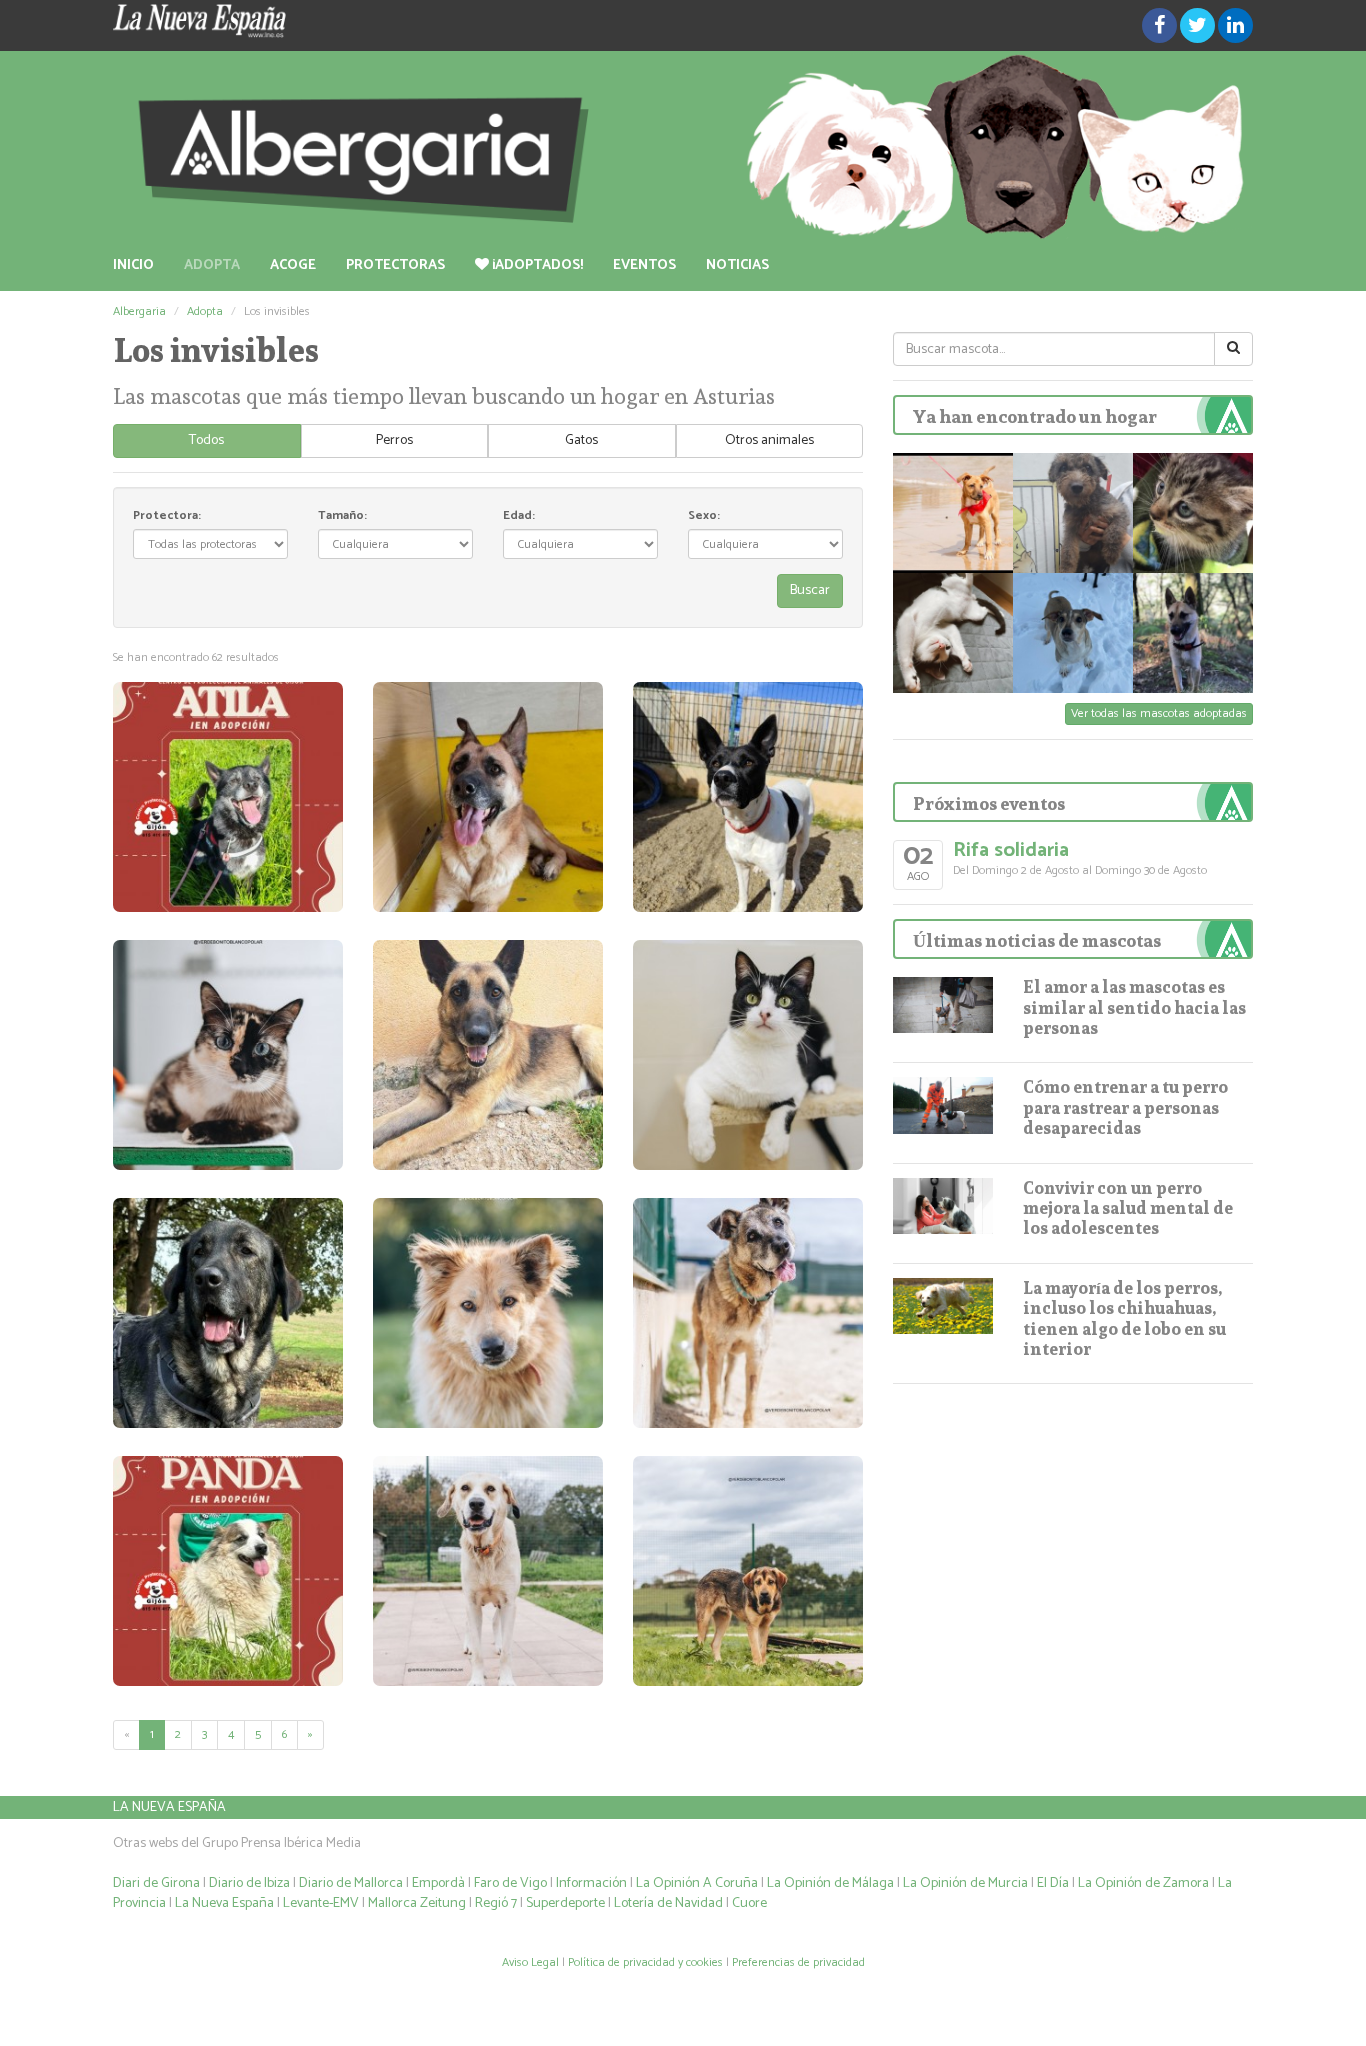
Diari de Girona (156, 1883)
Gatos (581, 440)
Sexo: (704, 515)
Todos (206, 440)
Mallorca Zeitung (417, 1903)
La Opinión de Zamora (1143, 1883)
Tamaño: (342, 515)
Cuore (749, 1903)
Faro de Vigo (510, 1883)
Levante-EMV (321, 1903)
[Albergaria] (683, 146)
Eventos (644, 265)
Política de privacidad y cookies (645, 1962)
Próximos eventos (989, 803)
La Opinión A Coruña (697, 1883)
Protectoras (395, 265)
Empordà (438, 1883)
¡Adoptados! (536, 265)
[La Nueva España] (293, 20)
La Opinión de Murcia (965, 1883)
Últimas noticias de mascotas (1037, 940)
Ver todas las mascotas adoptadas (1159, 713)
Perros (394, 440)
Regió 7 (496, 1903)
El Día (1053, 1883)
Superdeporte (565, 1903)
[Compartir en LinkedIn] (1235, 25)
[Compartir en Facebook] (1159, 25)
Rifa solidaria (1011, 850)
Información (591, 1883)
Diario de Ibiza (249, 1883)
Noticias (737, 265)
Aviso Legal (530, 1962)
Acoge (293, 265)
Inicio (133, 265)
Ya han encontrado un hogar (1035, 416)
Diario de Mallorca (351, 1883)
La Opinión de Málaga (832, 1883)
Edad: (519, 515)
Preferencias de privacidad (798, 1962)
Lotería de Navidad (668, 1903)
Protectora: (167, 515)
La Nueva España (169, 1807)
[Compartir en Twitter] (1197, 25)
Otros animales (769, 440)
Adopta (212, 265)
